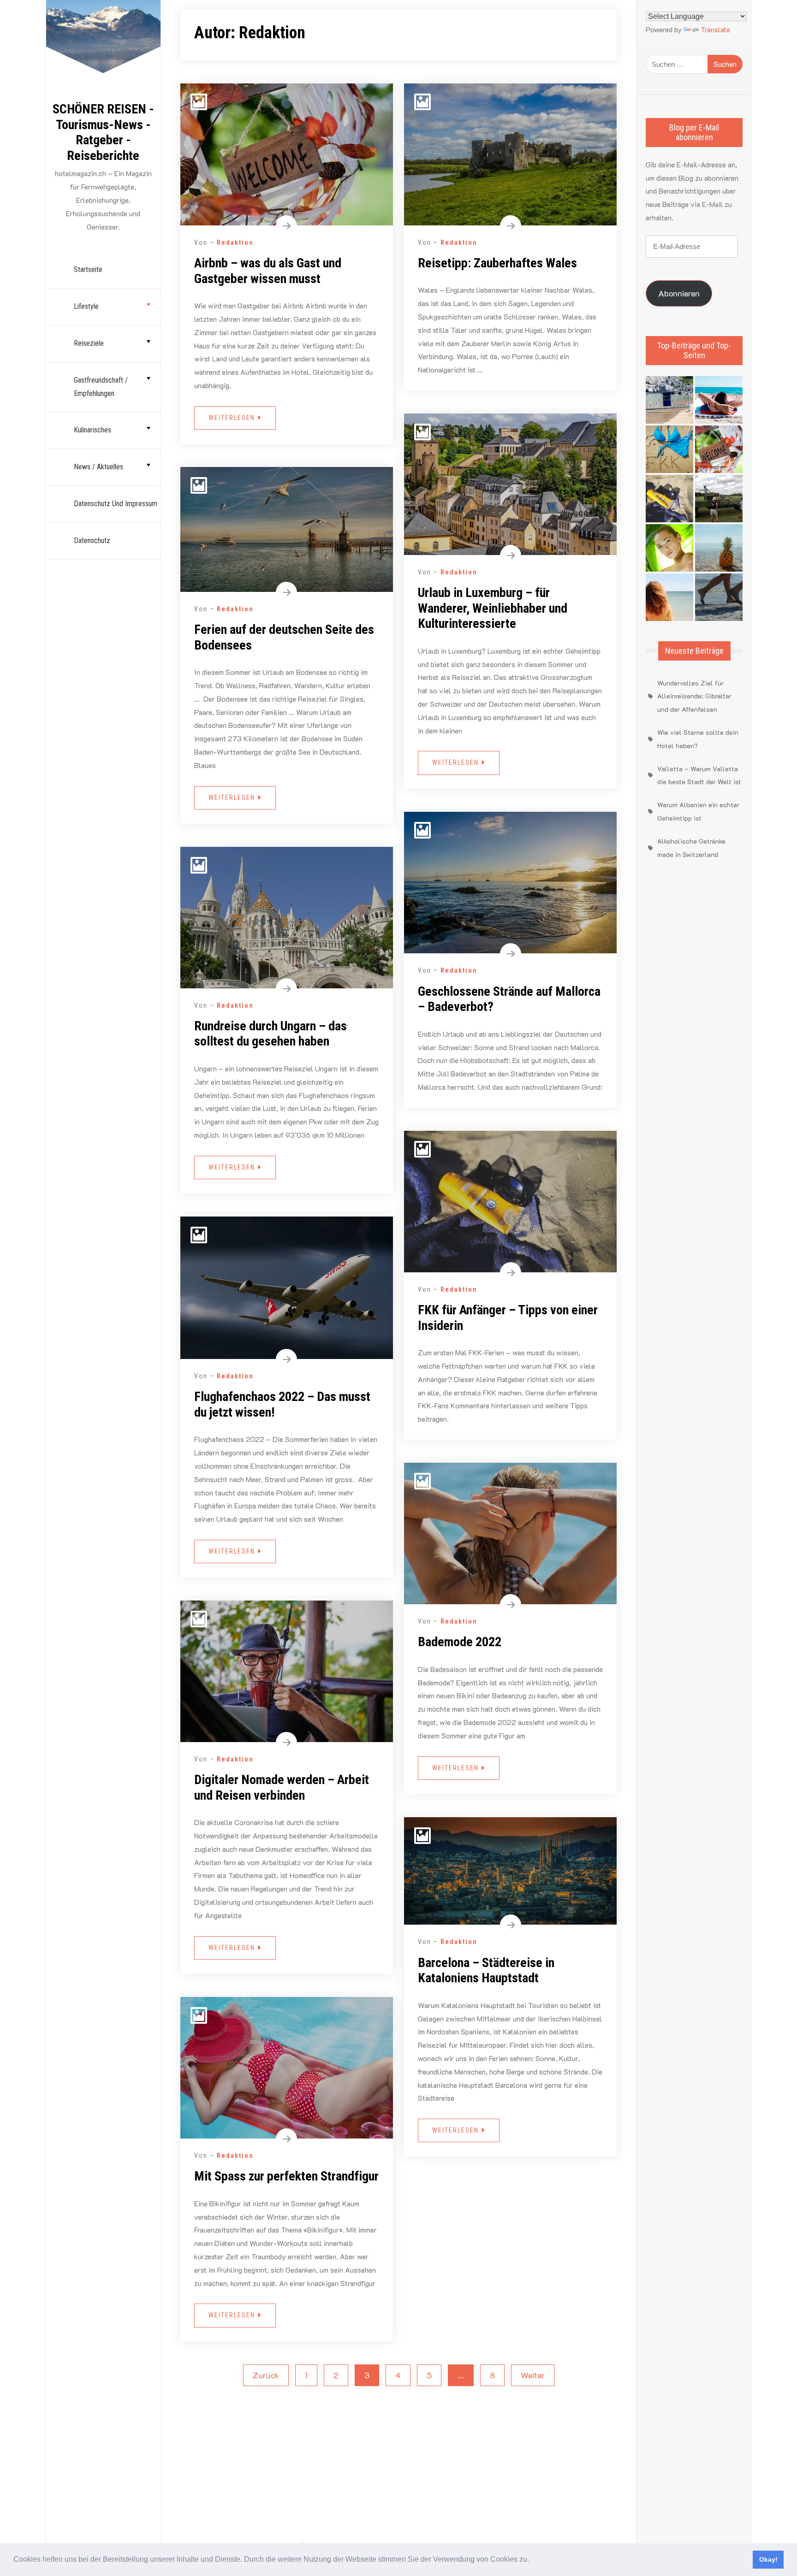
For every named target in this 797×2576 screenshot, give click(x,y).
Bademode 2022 (460, 1642)
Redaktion (235, 242)
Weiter (533, 2375)
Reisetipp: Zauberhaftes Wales (497, 263)
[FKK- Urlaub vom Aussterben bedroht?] (669, 400)
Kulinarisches (92, 430)
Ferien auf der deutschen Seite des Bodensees (284, 637)
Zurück (266, 2375)
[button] (532, 2560)
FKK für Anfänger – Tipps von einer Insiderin (508, 1318)
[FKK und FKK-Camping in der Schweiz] (669, 449)
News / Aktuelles (98, 467)
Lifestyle (86, 306)
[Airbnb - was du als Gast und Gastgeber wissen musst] (719, 449)
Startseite (88, 269)
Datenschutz (92, 541)
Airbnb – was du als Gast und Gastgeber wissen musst (268, 271)
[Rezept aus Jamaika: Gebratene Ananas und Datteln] (719, 548)
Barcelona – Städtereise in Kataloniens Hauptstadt (486, 1970)
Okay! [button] (768, 2559)
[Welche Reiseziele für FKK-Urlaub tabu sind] (669, 548)
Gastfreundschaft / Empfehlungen (101, 387)
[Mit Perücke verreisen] (669, 597)
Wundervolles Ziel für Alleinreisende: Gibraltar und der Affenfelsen (694, 696)
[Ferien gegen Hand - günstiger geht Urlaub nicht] (719, 499)
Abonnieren (679, 293)
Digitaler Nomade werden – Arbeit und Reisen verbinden (282, 1787)
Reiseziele (89, 343)
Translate (715, 29)
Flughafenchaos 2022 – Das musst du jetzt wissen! (282, 1404)
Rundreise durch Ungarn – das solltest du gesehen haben (271, 1034)
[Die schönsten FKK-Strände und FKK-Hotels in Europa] (719, 597)
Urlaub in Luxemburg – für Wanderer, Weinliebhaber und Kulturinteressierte (493, 608)
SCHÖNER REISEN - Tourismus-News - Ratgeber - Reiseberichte (103, 132)
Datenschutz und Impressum (116, 504)
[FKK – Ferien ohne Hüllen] (719, 400)
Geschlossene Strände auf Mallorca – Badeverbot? (509, 999)
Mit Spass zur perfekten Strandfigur (286, 2176)
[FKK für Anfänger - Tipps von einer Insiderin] (669, 499)
